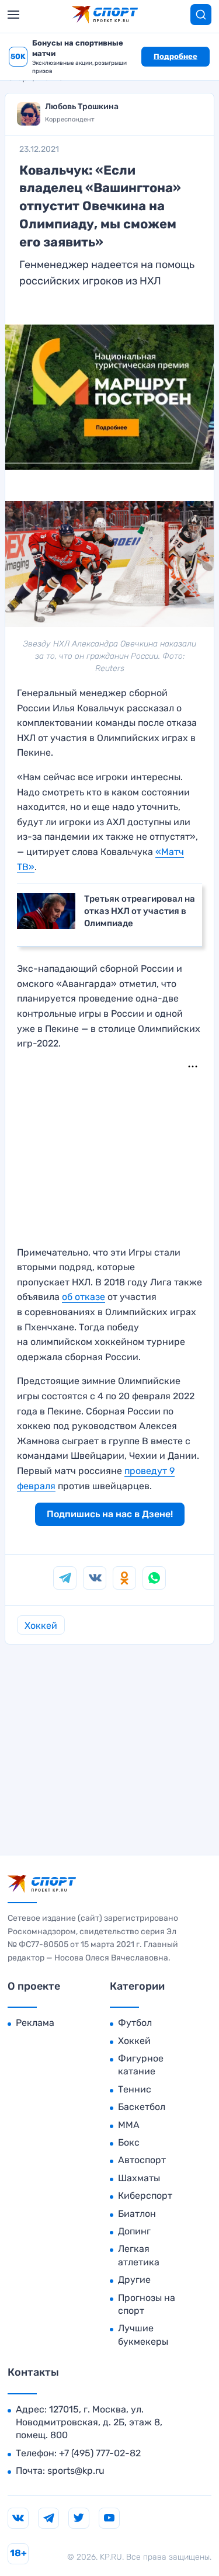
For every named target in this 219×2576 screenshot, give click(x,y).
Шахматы (139, 2178)
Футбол (135, 2023)
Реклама (35, 2023)
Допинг (134, 2231)
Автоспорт (142, 2160)
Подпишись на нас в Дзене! (110, 1514)
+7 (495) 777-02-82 (100, 2453)
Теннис (135, 2089)
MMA (129, 2125)
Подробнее (175, 56)
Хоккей (41, 1626)
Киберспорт (145, 2196)
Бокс (129, 2142)
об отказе (84, 1297)
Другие (134, 2280)
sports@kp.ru (76, 2471)
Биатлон (137, 2214)
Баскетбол (142, 2107)
